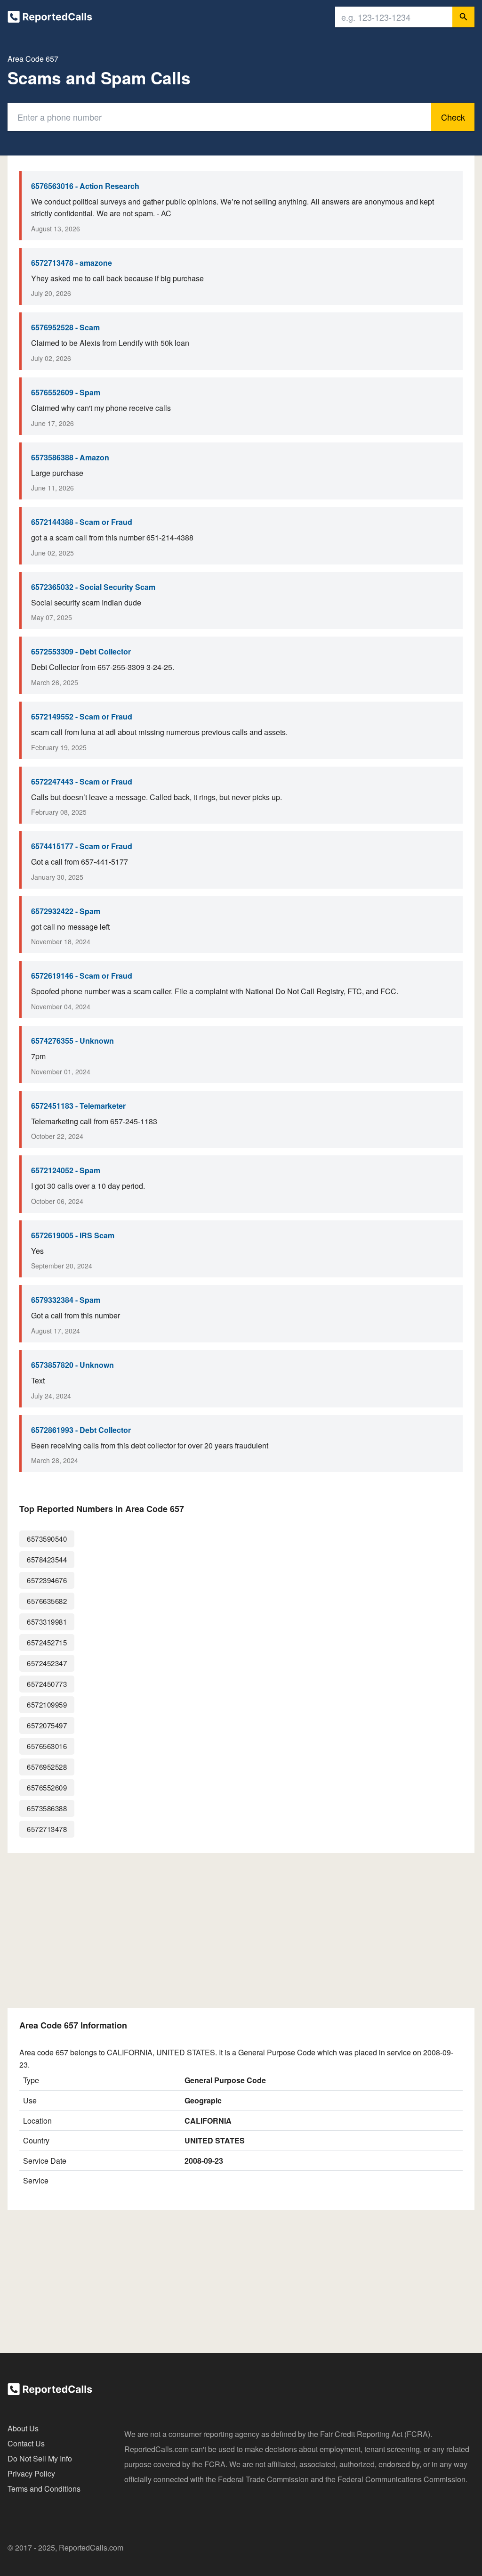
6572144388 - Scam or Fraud (82, 522)
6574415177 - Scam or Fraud (82, 846)
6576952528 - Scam (65, 327)
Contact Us (26, 2443)
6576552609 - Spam (66, 392)
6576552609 (47, 1787)
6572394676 (47, 1580)
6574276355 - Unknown (72, 1041)
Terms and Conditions (44, 2489)
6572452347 (47, 1663)
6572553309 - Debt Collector (81, 651)
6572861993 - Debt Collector (81, 1430)
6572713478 (47, 1829)
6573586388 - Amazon (70, 457)
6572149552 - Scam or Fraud (82, 716)
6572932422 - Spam (66, 911)
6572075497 (47, 1725)
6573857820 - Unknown (72, 1365)
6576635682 (47, 1601)
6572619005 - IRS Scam (73, 1235)
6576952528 (47, 1767)
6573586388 (47, 1808)
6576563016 (47, 1746)
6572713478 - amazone (72, 263)
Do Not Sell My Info (40, 2458)
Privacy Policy (31, 2474)
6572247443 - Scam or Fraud (82, 781)
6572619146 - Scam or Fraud (82, 976)
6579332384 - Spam (66, 1300)
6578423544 (47, 1559)
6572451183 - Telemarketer (78, 1106)
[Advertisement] (241, 1930)
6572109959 (47, 1705)
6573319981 (47, 1622)
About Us (23, 2428)
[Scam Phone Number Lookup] (50, 19)
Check (453, 117)
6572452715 (47, 1642)
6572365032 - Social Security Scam (93, 587)
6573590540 (47, 1539)
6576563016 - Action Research (85, 186)
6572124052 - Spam (66, 1170)
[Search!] (463, 17)
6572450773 (47, 1684)
